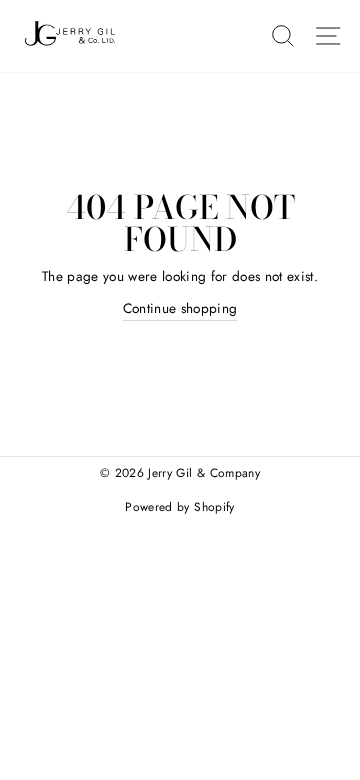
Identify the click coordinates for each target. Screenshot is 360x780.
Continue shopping (180, 308)
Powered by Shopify (179, 507)
